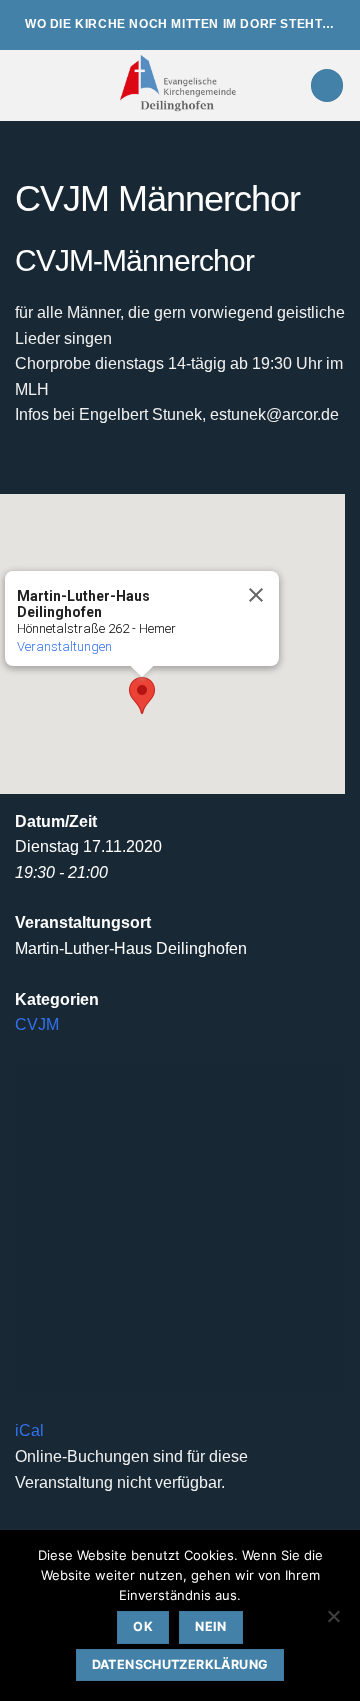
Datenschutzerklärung (180, 1664)
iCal (29, 1430)
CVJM (37, 1024)
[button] (27, 85)
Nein (211, 1626)
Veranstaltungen (64, 646)
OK (143, 1626)
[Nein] (333, 1622)
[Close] (255, 595)
